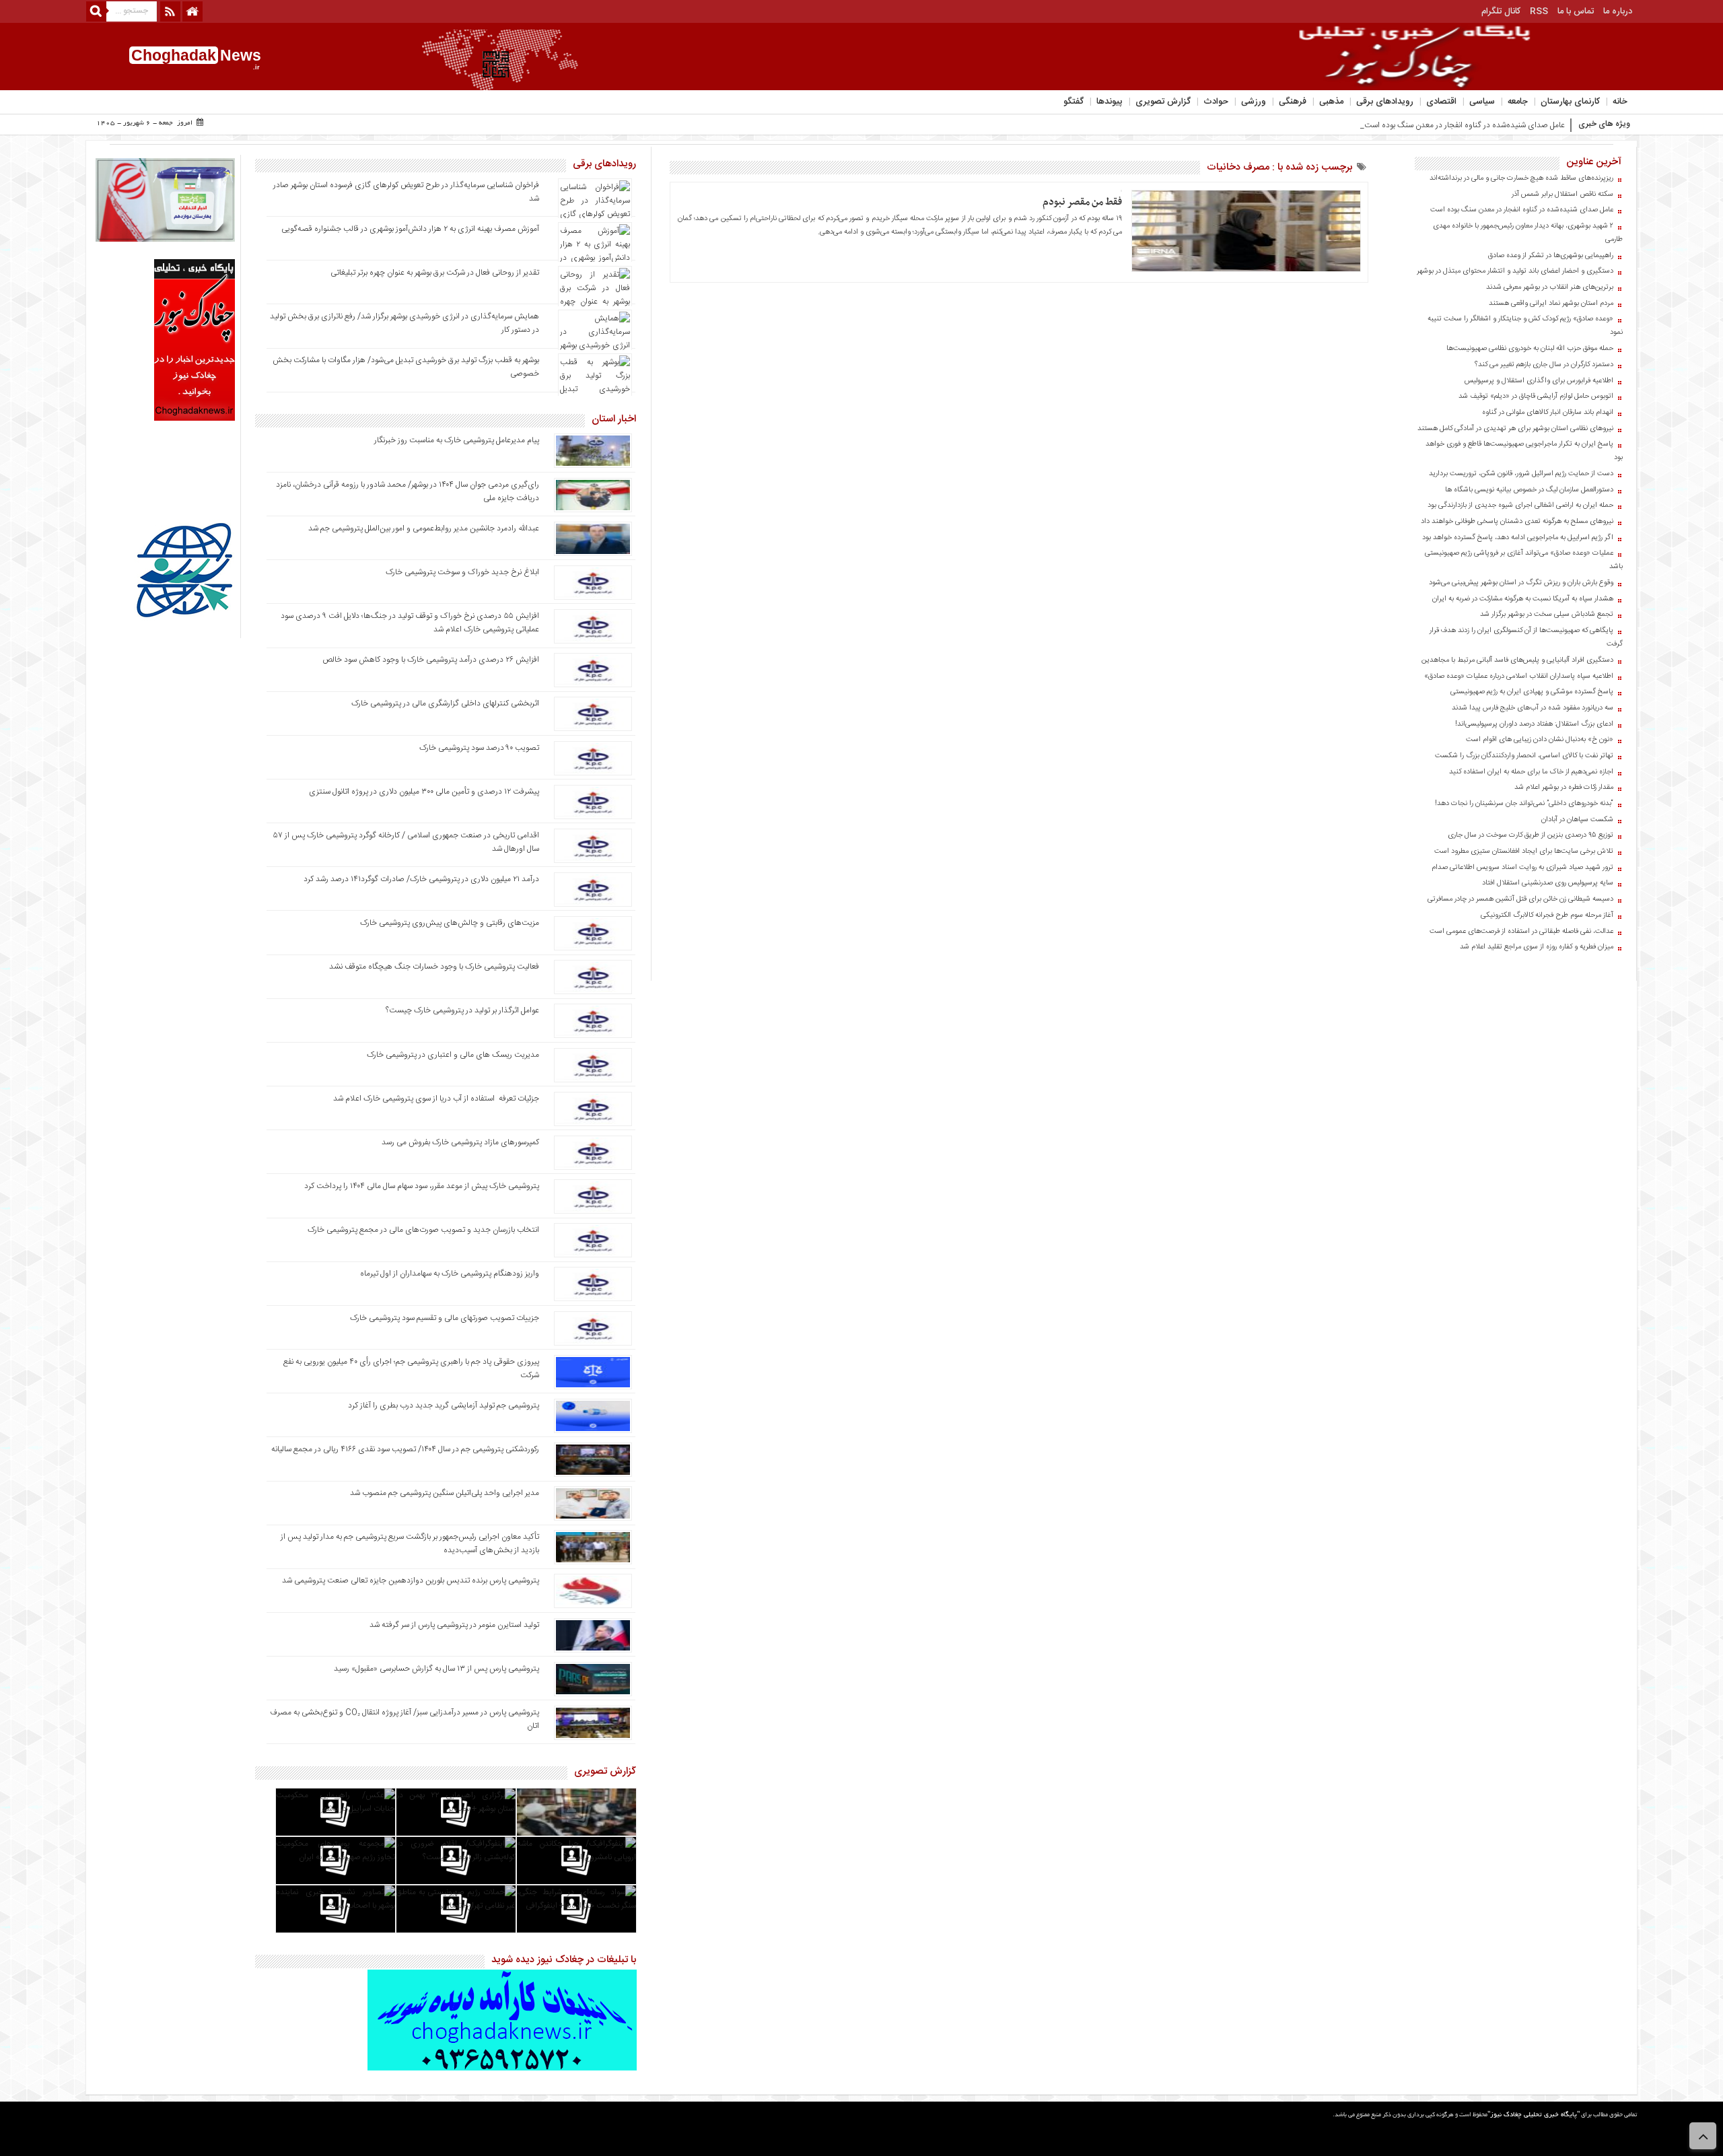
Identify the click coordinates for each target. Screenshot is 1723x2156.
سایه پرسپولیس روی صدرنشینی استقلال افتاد (1548, 883)
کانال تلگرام (1501, 11)
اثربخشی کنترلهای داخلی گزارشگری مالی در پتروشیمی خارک (444, 703)
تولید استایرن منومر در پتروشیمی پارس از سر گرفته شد (454, 1625)
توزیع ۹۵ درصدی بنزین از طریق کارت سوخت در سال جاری (1531, 835)
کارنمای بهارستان (1570, 102)
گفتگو (1074, 102)
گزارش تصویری (1163, 102)
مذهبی (1331, 102)
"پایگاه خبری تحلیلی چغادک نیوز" (1534, 2115)
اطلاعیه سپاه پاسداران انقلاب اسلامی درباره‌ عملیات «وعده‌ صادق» (1519, 676)
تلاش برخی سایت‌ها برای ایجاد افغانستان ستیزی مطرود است (1524, 851)
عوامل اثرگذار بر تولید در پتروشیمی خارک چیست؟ (462, 1010)
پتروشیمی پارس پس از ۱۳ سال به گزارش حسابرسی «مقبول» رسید (436, 1669)
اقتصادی (1441, 102)
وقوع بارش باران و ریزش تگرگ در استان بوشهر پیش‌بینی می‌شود (1521, 583)
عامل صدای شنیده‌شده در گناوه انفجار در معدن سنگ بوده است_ (1463, 125)
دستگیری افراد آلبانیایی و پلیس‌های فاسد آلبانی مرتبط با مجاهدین (1517, 660)
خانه (1620, 102)
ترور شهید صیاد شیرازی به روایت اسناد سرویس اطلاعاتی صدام (1522, 868)
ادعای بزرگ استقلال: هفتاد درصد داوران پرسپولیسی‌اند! (1534, 724)
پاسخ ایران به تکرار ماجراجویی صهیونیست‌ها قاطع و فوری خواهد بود (1524, 451)
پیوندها (1110, 102)
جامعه (1518, 102)
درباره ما (1618, 11)
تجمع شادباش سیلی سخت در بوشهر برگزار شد (1547, 615)
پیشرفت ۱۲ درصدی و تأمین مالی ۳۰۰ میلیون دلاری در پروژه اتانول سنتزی (424, 792)
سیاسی (1482, 102)
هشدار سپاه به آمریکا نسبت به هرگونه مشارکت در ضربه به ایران (1523, 599)
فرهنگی (1293, 102)
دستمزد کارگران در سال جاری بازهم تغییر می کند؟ (1544, 365)
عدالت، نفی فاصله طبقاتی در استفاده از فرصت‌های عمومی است (1521, 932)
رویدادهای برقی (1385, 102)
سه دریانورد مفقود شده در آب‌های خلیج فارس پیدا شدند (1533, 708)
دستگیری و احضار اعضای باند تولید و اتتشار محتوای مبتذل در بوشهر (1515, 271)
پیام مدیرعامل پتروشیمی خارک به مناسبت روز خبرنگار (457, 440)
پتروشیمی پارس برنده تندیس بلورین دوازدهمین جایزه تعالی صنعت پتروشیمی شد (411, 1580)
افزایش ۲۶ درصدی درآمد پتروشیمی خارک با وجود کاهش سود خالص (431, 660)
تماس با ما (1576, 11)
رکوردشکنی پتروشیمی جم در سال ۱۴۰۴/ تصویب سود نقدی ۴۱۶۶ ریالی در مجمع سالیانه (405, 1449)
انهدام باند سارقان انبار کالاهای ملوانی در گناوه (1548, 413)
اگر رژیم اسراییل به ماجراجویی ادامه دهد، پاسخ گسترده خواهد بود (1518, 538)
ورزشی (1254, 102)
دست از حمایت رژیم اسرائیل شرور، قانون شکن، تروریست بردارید (1521, 474)
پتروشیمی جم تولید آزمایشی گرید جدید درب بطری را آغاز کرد (444, 1405)
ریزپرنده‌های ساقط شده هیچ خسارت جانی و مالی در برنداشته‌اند (1521, 178)
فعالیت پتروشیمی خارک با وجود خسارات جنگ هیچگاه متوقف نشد (434, 967)
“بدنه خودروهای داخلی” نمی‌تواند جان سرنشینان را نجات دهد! (1524, 804)
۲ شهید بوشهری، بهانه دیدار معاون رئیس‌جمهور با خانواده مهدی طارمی (1528, 233)
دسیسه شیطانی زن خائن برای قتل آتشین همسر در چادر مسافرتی (1520, 899)
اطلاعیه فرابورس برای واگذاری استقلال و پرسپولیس (1539, 381)
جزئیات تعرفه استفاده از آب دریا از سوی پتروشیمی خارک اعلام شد (436, 1099)
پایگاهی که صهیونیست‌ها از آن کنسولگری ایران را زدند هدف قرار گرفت (1526, 637)
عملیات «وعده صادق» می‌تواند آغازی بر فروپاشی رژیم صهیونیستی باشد (1524, 560)
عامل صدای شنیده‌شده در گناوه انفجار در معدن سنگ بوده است (1522, 210)
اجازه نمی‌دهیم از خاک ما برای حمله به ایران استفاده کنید (1531, 772)
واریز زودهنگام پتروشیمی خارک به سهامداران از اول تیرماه (450, 1274)
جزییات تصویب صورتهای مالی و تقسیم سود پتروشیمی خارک (444, 1318)
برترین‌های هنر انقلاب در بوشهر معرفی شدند (1550, 287)
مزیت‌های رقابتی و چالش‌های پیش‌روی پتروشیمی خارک (450, 923)
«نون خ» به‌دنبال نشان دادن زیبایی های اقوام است (1540, 740)
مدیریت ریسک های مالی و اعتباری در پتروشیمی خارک (452, 1055)
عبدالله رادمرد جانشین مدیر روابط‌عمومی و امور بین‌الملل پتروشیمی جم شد (424, 528)
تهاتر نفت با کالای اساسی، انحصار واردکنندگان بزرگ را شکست (1524, 756)
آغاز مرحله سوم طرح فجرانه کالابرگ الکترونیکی (1547, 915)
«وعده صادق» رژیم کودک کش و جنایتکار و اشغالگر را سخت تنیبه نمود (1525, 326)
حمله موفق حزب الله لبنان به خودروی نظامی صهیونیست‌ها (1530, 349)
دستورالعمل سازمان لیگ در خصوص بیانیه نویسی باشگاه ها (1529, 490)
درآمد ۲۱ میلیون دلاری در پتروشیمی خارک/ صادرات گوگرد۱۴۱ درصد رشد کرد (421, 879)
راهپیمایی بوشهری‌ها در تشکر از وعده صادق (1551, 256)
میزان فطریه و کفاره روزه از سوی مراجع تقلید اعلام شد (1537, 947)
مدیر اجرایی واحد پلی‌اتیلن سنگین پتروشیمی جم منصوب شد (445, 1493)
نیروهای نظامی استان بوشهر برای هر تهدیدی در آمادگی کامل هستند (1515, 429)
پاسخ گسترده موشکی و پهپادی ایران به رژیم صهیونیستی (1532, 692)
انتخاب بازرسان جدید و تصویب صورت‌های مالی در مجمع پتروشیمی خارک (423, 1230)
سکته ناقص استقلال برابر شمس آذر (1562, 195)
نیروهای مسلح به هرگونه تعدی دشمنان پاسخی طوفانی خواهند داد (1517, 522)
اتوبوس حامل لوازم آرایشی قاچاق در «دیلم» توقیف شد (1536, 396)
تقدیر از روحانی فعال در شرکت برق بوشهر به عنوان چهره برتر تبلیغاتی (435, 273)
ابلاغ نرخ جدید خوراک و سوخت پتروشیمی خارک (462, 572)
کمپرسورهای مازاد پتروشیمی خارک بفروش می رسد (460, 1142)
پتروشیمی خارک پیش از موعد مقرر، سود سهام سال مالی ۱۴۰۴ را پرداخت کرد (422, 1186)
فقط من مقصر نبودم (1082, 202)
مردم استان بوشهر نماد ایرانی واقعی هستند (1551, 304)
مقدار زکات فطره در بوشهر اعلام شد (1564, 788)
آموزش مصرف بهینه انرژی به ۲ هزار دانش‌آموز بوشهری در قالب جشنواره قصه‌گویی (410, 229)
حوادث (1216, 102)
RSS (1539, 11)
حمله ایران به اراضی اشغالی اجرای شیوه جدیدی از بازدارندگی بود (1520, 506)
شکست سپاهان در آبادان (1577, 820)
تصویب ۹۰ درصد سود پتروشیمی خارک (479, 748)
